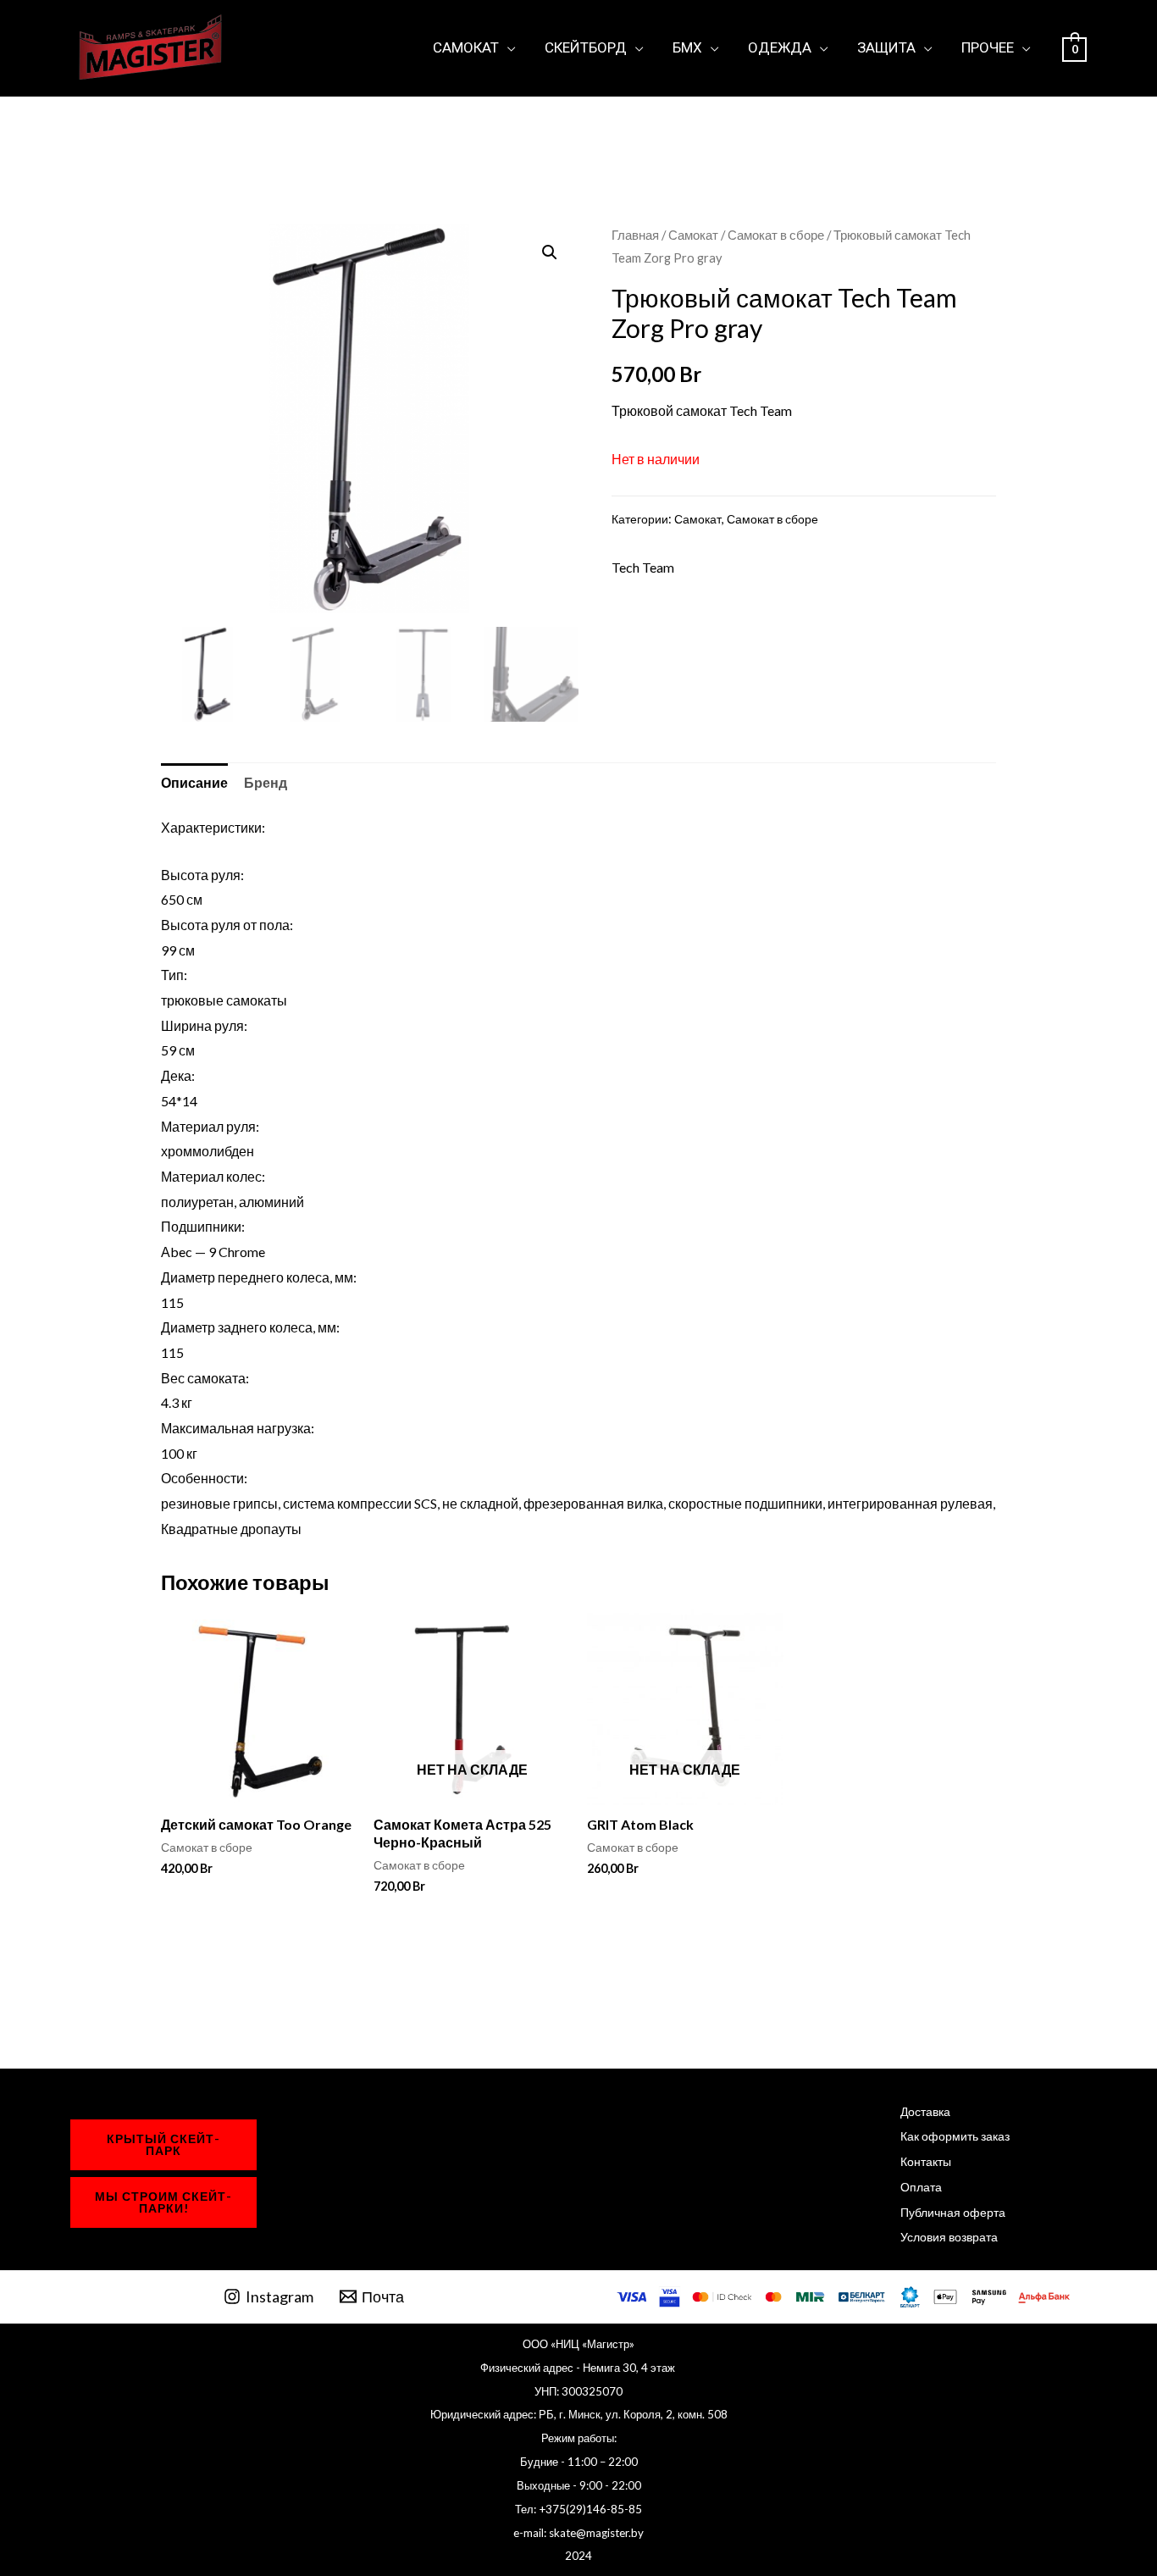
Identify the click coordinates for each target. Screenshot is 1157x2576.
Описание (194, 782)
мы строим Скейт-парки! (163, 2202)
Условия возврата (949, 2237)
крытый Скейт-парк (163, 2144)
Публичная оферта (953, 2212)
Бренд (266, 782)
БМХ (687, 47)
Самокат (466, 47)
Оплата (921, 2187)
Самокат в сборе (776, 235)
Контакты (926, 2161)
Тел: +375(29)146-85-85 (578, 2509)
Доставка (925, 2111)
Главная (635, 235)
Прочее (988, 47)
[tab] (194, 783)
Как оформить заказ (955, 2136)
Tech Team (643, 567)
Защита (886, 47)
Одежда (780, 47)
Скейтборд (586, 47)
